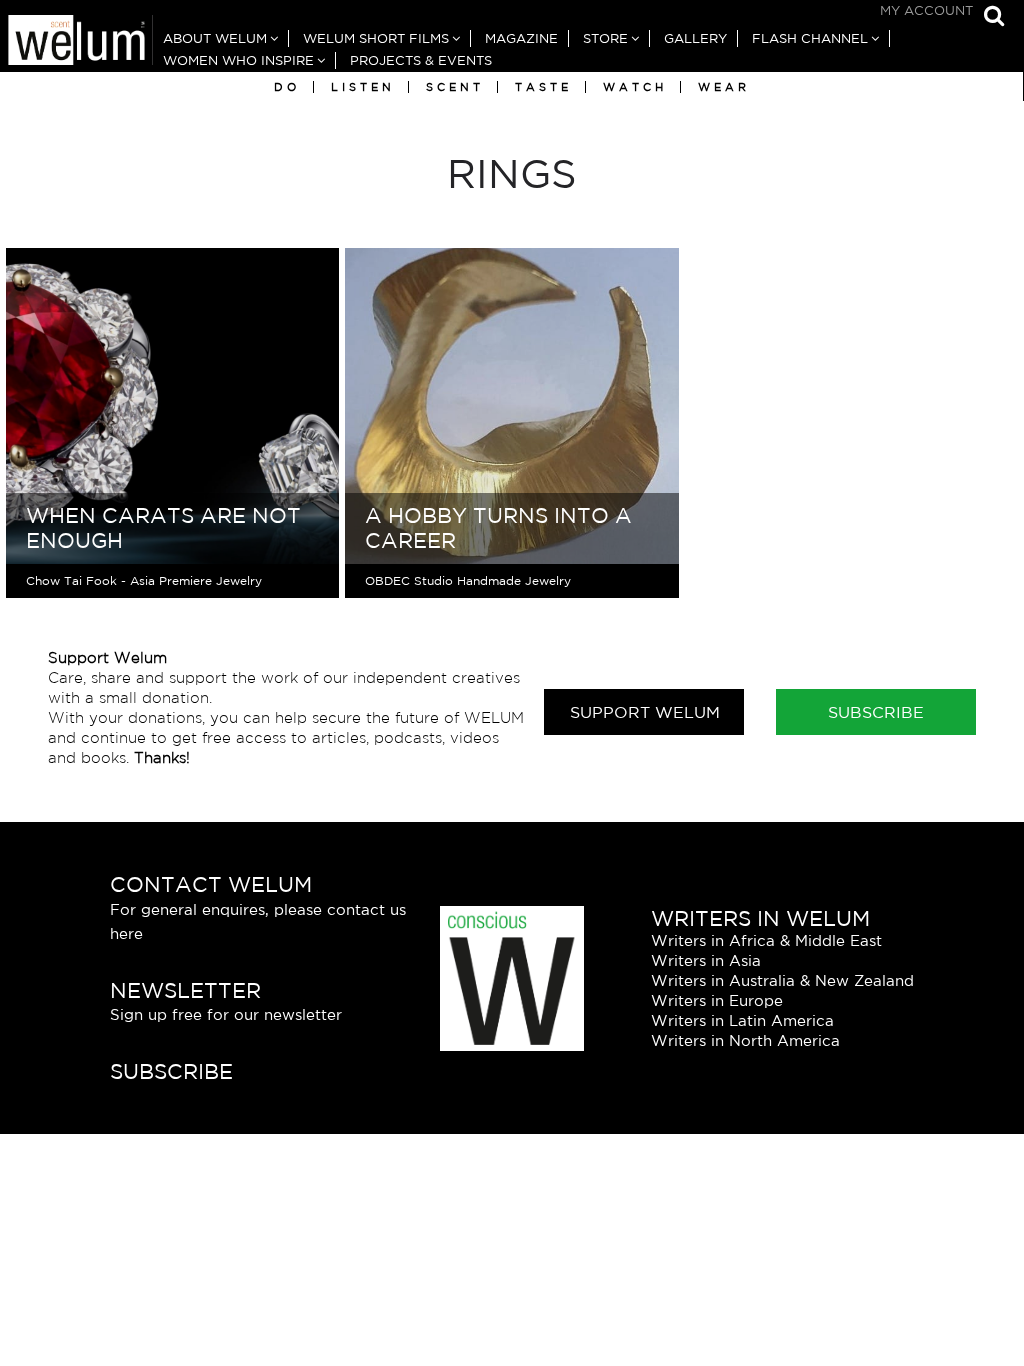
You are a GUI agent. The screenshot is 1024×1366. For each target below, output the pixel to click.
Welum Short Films (376, 38)
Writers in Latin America (742, 1020)
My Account (926, 10)
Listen (363, 87)
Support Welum (645, 712)
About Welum (215, 38)
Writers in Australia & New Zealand (782, 980)
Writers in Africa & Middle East (766, 940)
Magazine (521, 38)
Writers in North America (745, 1040)
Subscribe (876, 712)
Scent (455, 87)
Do (287, 87)
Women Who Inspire (238, 60)
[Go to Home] (76, 43)
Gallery (695, 38)
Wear (724, 87)
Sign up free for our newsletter (226, 1014)
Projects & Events (421, 60)
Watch (635, 87)
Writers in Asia (706, 960)
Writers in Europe (717, 1000)
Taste (543, 87)
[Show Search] (989, 17)
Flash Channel (810, 38)
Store (605, 38)
